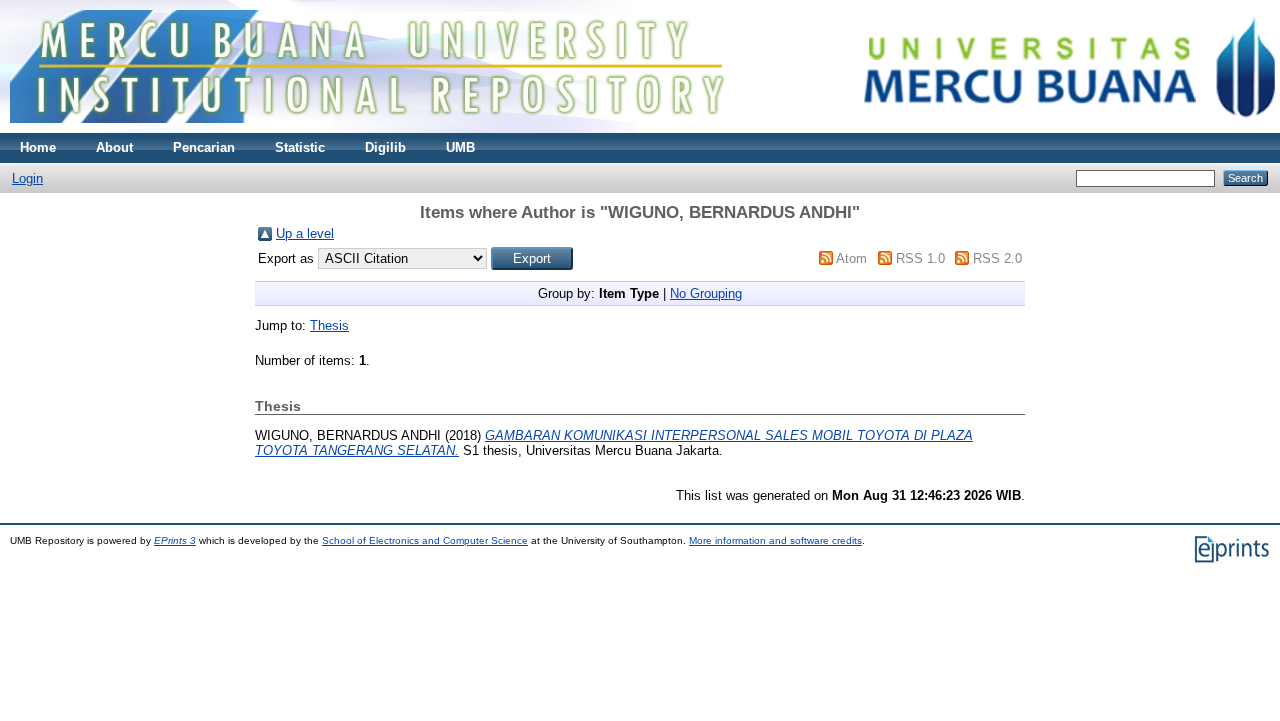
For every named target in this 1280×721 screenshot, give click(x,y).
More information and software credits (775, 540)
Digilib (385, 147)
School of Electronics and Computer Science (425, 540)
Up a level (305, 233)
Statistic (300, 147)
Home (38, 147)
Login (27, 178)
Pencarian (204, 147)
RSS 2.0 (997, 258)
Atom (851, 258)
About (114, 147)
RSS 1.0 (920, 258)
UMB (460, 147)
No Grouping (706, 293)
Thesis (329, 325)
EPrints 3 (175, 540)
